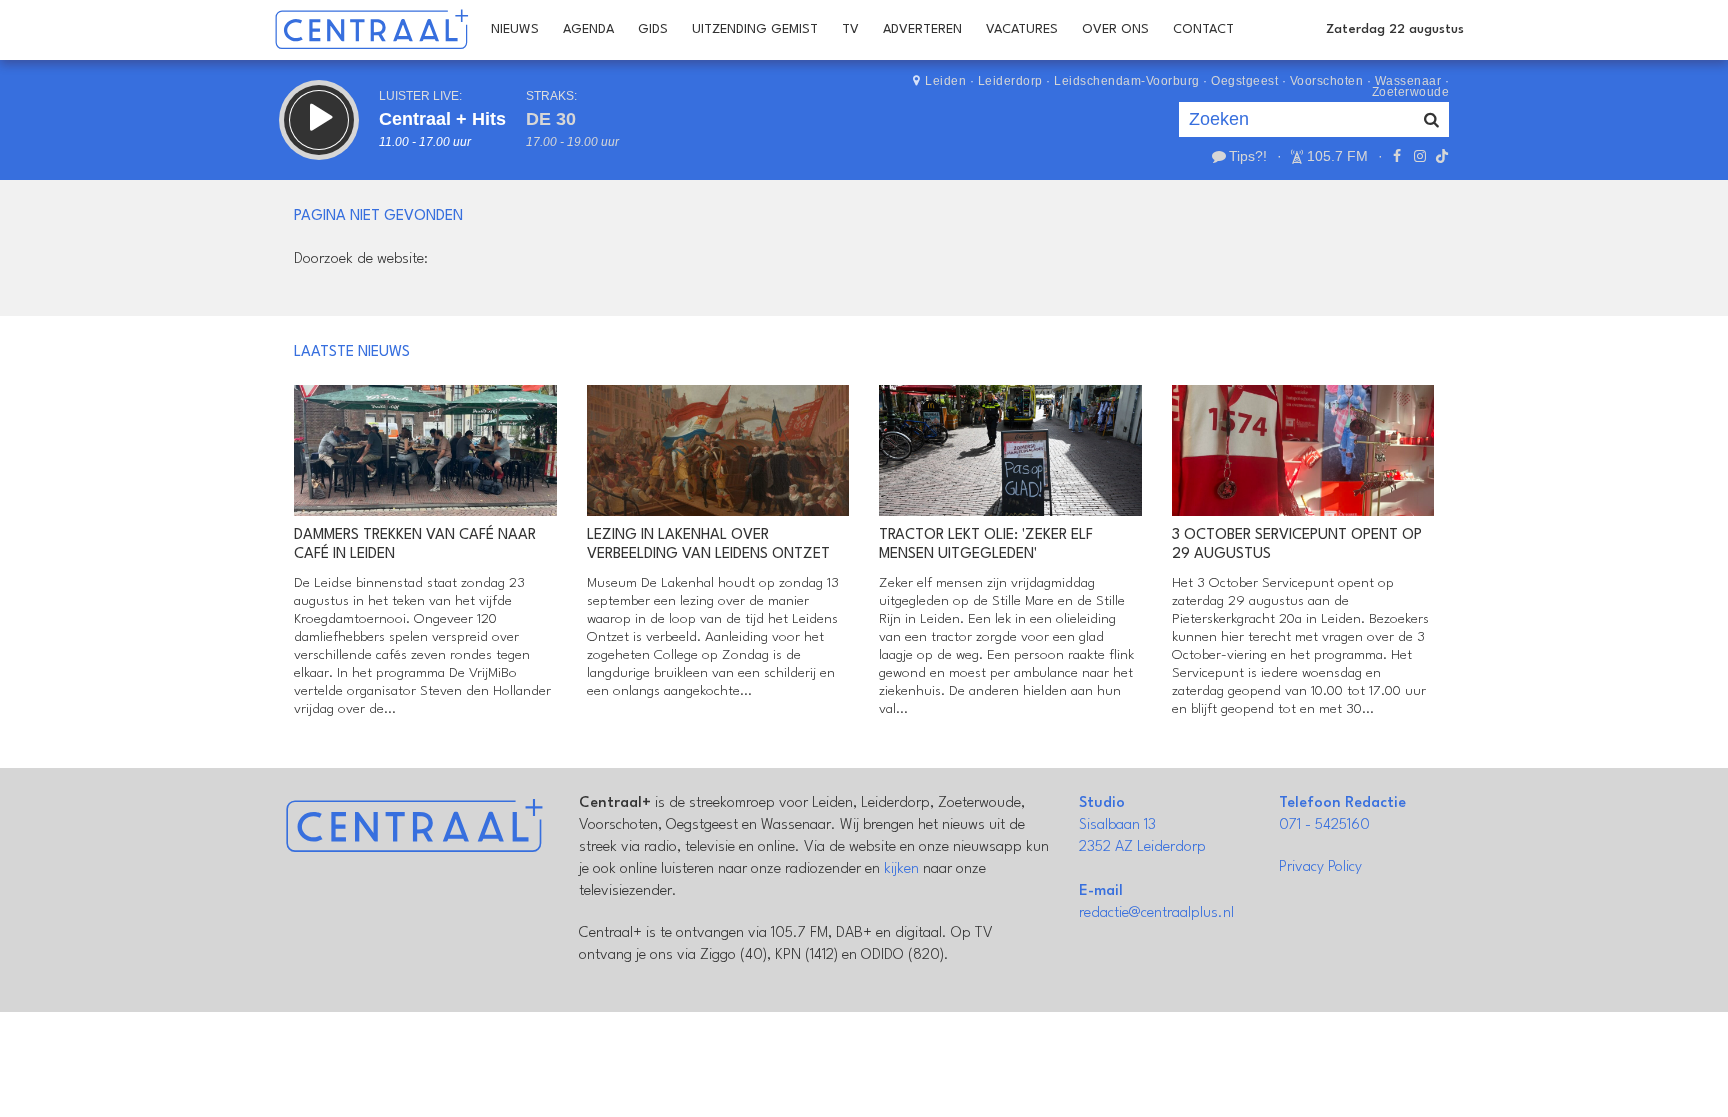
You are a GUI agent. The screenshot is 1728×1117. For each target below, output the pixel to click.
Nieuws (515, 29)
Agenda (588, 29)
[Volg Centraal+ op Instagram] (1419, 156)
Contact (1203, 29)
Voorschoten (1327, 81)
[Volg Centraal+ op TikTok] (1440, 156)
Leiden (945, 81)
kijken (901, 869)
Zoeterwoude (1411, 92)
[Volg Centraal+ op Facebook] (1397, 156)
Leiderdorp (1010, 81)
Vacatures (1022, 29)
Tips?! (1248, 156)
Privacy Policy (1320, 867)
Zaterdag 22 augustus (1395, 29)
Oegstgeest (1244, 81)
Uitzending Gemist (755, 29)
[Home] (371, 30)
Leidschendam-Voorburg (1127, 81)
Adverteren (922, 29)
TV (850, 29)
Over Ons (1115, 29)
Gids (653, 29)
